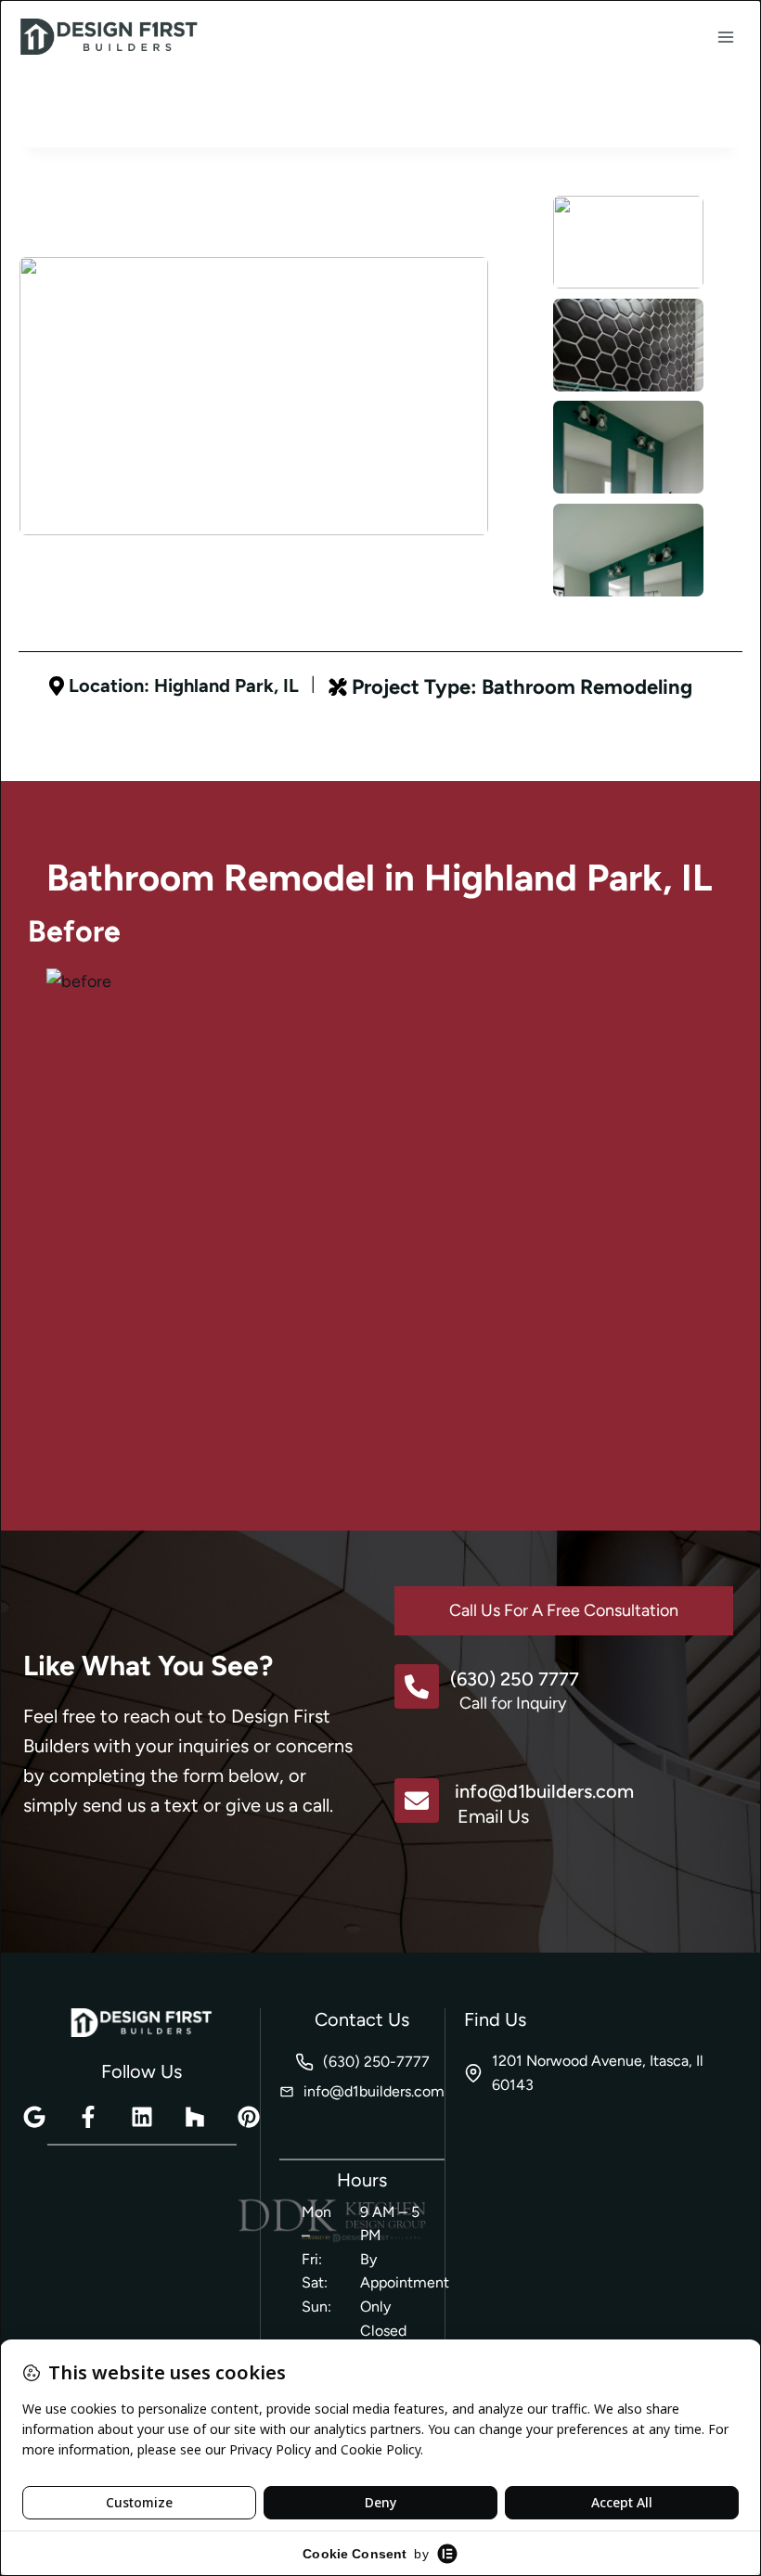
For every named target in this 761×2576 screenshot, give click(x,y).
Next (577, 605)
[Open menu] (725, 37)
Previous (531, 175)
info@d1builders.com (544, 1791)
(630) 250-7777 (376, 2062)
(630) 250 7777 (515, 1679)
